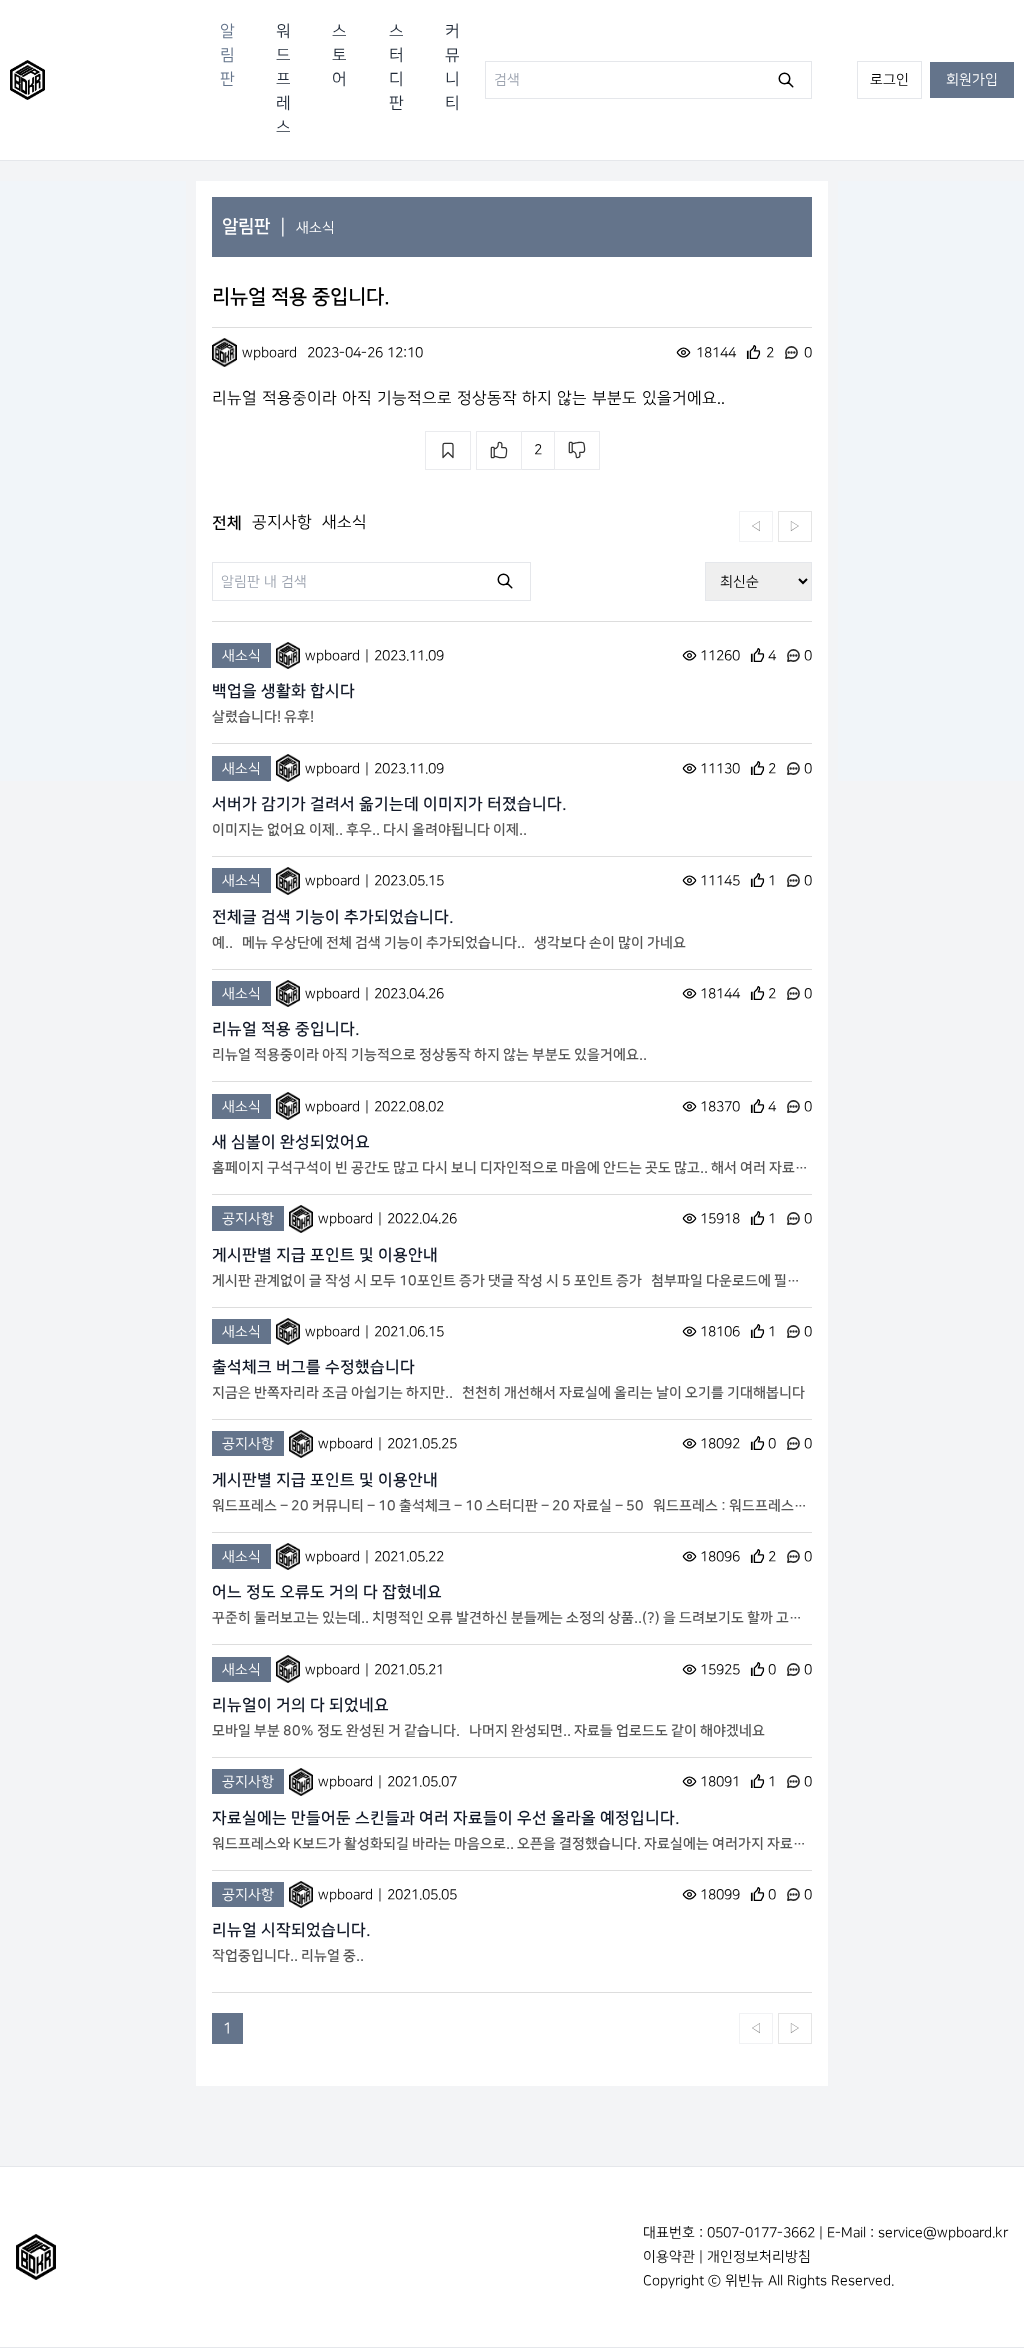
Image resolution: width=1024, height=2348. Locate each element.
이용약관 (669, 2256)
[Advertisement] (93, 481)
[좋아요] (499, 450)
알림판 (227, 55)
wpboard (269, 352)
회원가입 (972, 79)
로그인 (889, 79)
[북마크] (448, 450)
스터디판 (396, 67)
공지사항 (282, 522)
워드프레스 (283, 79)
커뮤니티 (452, 67)
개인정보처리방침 (759, 2256)
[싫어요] (577, 450)
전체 (227, 523)
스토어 (339, 55)
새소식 (315, 227)
